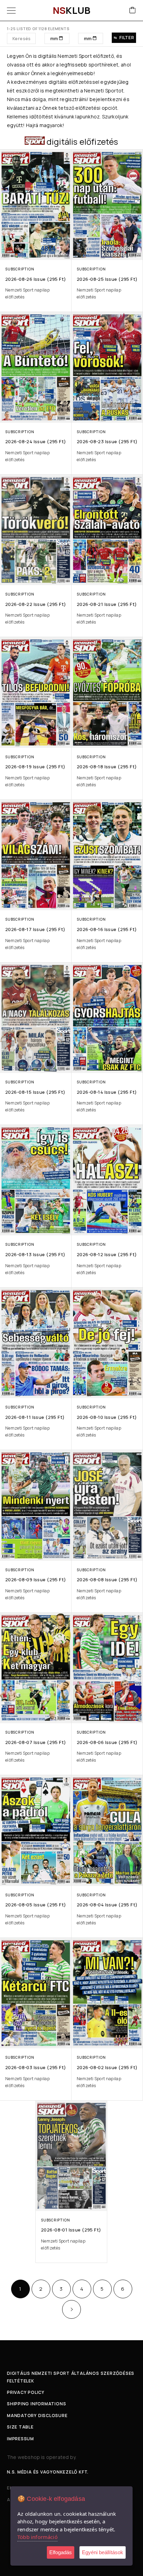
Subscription (20, 269)
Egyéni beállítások (103, 2552)
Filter (127, 38)
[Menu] (11, 10)
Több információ (37, 2537)
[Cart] (133, 11)
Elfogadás (61, 2552)
